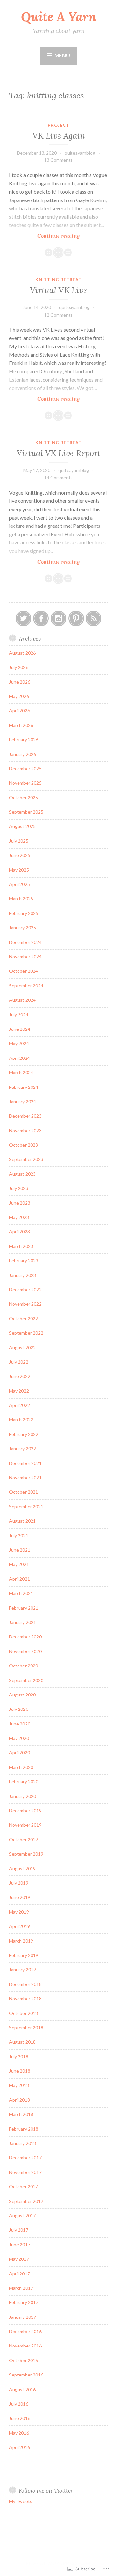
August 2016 (22, 2389)
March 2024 (21, 1072)
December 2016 (25, 2331)
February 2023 (24, 1260)
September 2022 (26, 1333)
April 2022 (19, 1405)
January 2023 (23, 1275)
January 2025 (23, 928)
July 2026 (19, 667)
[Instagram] (58, 618)
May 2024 (19, 1043)
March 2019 (21, 1941)
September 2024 (26, 986)
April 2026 (19, 711)
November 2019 (25, 1825)
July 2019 (19, 1883)
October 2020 (24, 1666)
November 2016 (25, 2346)
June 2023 (20, 1203)
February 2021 (24, 1608)
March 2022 (21, 1420)
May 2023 (19, 1217)
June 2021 (20, 1550)
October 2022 (24, 1318)
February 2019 (24, 1955)
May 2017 (19, 2259)
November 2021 (25, 1478)
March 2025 (21, 899)
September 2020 (26, 1680)
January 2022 (23, 1449)
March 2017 (21, 2288)
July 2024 (19, 1015)
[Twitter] (23, 618)
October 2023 (24, 1145)
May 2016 (19, 2433)
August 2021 (22, 1521)
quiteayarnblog (80, 153)
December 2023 (25, 1116)
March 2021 (21, 1593)
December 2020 (25, 1637)
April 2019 (19, 1926)
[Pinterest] (76, 618)
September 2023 (26, 1159)
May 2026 (19, 696)
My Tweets (21, 2501)
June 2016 (20, 2418)
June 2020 (20, 1724)
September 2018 (26, 2028)
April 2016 (19, 2447)
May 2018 (19, 2085)
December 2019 (25, 1810)
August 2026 (22, 653)
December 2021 (25, 1463)
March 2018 (21, 2114)
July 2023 (19, 1188)
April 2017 (19, 2274)
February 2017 (24, 2302)
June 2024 (20, 1029)
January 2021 (23, 1622)
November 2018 (25, 1999)
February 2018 (24, 2129)
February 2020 (24, 1781)
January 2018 (23, 2143)
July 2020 (19, 1709)
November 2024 (25, 957)
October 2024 (24, 971)
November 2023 (25, 1130)
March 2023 (21, 1246)
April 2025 (19, 884)
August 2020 (22, 1695)
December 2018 (25, 1984)
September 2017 (26, 2201)
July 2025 (19, 841)
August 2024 (22, 1000)
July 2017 (19, 2230)
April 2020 (19, 1752)
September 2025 (26, 812)
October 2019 (24, 1839)
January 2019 (23, 1969)
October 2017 (24, 2187)
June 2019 (20, 1897)
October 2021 (24, 1492)
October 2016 (24, 2360)
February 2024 (24, 1087)
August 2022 (22, 1347)
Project (58, 125)
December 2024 (25, 942)
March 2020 (21, 1767)
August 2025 (22, 826)
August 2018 (22, 2042)
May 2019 (19, 1912)
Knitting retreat (58, 280)
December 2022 (25, 1289)
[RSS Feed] (94, 618)
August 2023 (22, 1174)
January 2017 (23, 2317)
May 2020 (19, 1738)
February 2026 (24, 740)
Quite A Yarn (59, 17)
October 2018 (24, 2013)
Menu (62, 55)
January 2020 (23, 1796)
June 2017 (20, 2245)
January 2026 (23, 754)
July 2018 (19, 2057)
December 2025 (25, 769)
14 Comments (58, 477)
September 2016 (26, 2375)
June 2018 (20, 2071)
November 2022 (25, 1304)
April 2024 (19, 1058)
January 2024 (23, 1101)
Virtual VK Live (58, 290)
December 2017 (25, 2158)
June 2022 (20, 1376)
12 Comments (58, 315)
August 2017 (22, 2216)
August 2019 (22, 1868)
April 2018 (19, 2100)
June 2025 (20, 855)
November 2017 (25, 2172)
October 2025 (24, 798)
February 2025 (24, 913)
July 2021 (19, 1536)
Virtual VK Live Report (58, 453)
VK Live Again (59, 136)
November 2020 (25, 1651)
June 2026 (20, 682)
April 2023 (19, 1231)
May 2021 (19, 1564)
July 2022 (19, 1362)
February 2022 (24, 1434)
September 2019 (26, 1854)
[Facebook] (41, 618)
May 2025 (19, 870)
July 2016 (19, 2404)
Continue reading (44, 236)
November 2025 (25, 783)
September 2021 (26, 1507)
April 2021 (19, 1579)
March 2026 (21, 725)
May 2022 (19, 1391)
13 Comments (58, 160)
